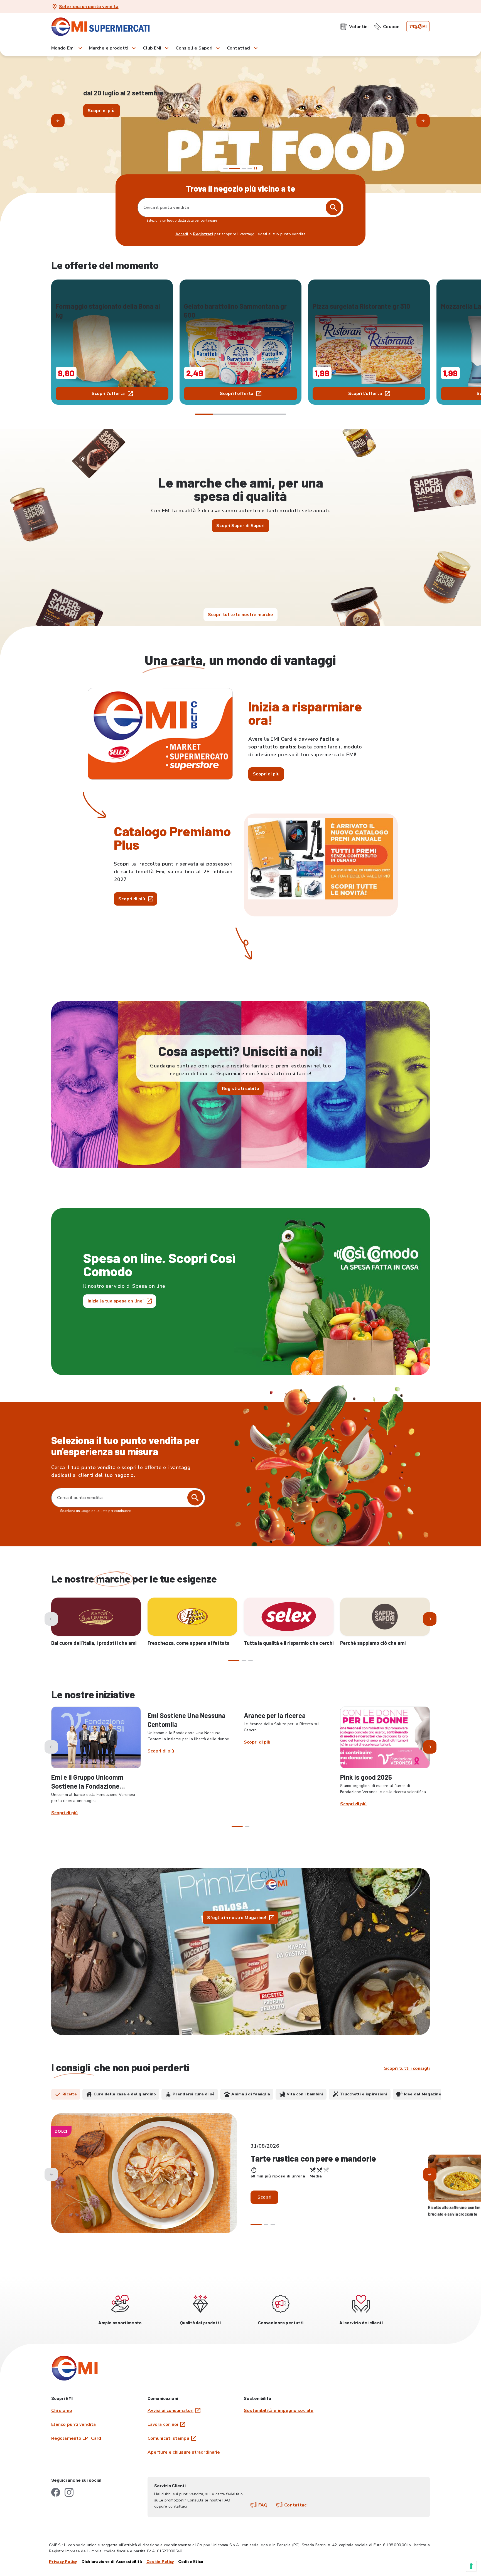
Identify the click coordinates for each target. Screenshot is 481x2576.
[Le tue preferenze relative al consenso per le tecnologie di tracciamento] (471, 2566)
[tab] (66, 2094)
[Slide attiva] (240, 168)
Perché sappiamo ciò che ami (373, 1643)
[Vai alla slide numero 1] (225, 168)
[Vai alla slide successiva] (423, 121)
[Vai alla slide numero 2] (231, 168)
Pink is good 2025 (366, 1777)
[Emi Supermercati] (102, 27)
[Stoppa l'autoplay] (256, 168)
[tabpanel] (240, 2178)
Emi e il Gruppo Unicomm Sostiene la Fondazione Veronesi (87, 1786)
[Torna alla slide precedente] (58, 121)
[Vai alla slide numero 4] (250, 168)
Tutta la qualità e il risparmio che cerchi (289, 1643)
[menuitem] (354, 27)
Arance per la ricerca (275, 1715)
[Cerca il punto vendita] (195, 1498)
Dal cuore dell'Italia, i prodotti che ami (94, 1643)
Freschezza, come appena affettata (189, 1643)
